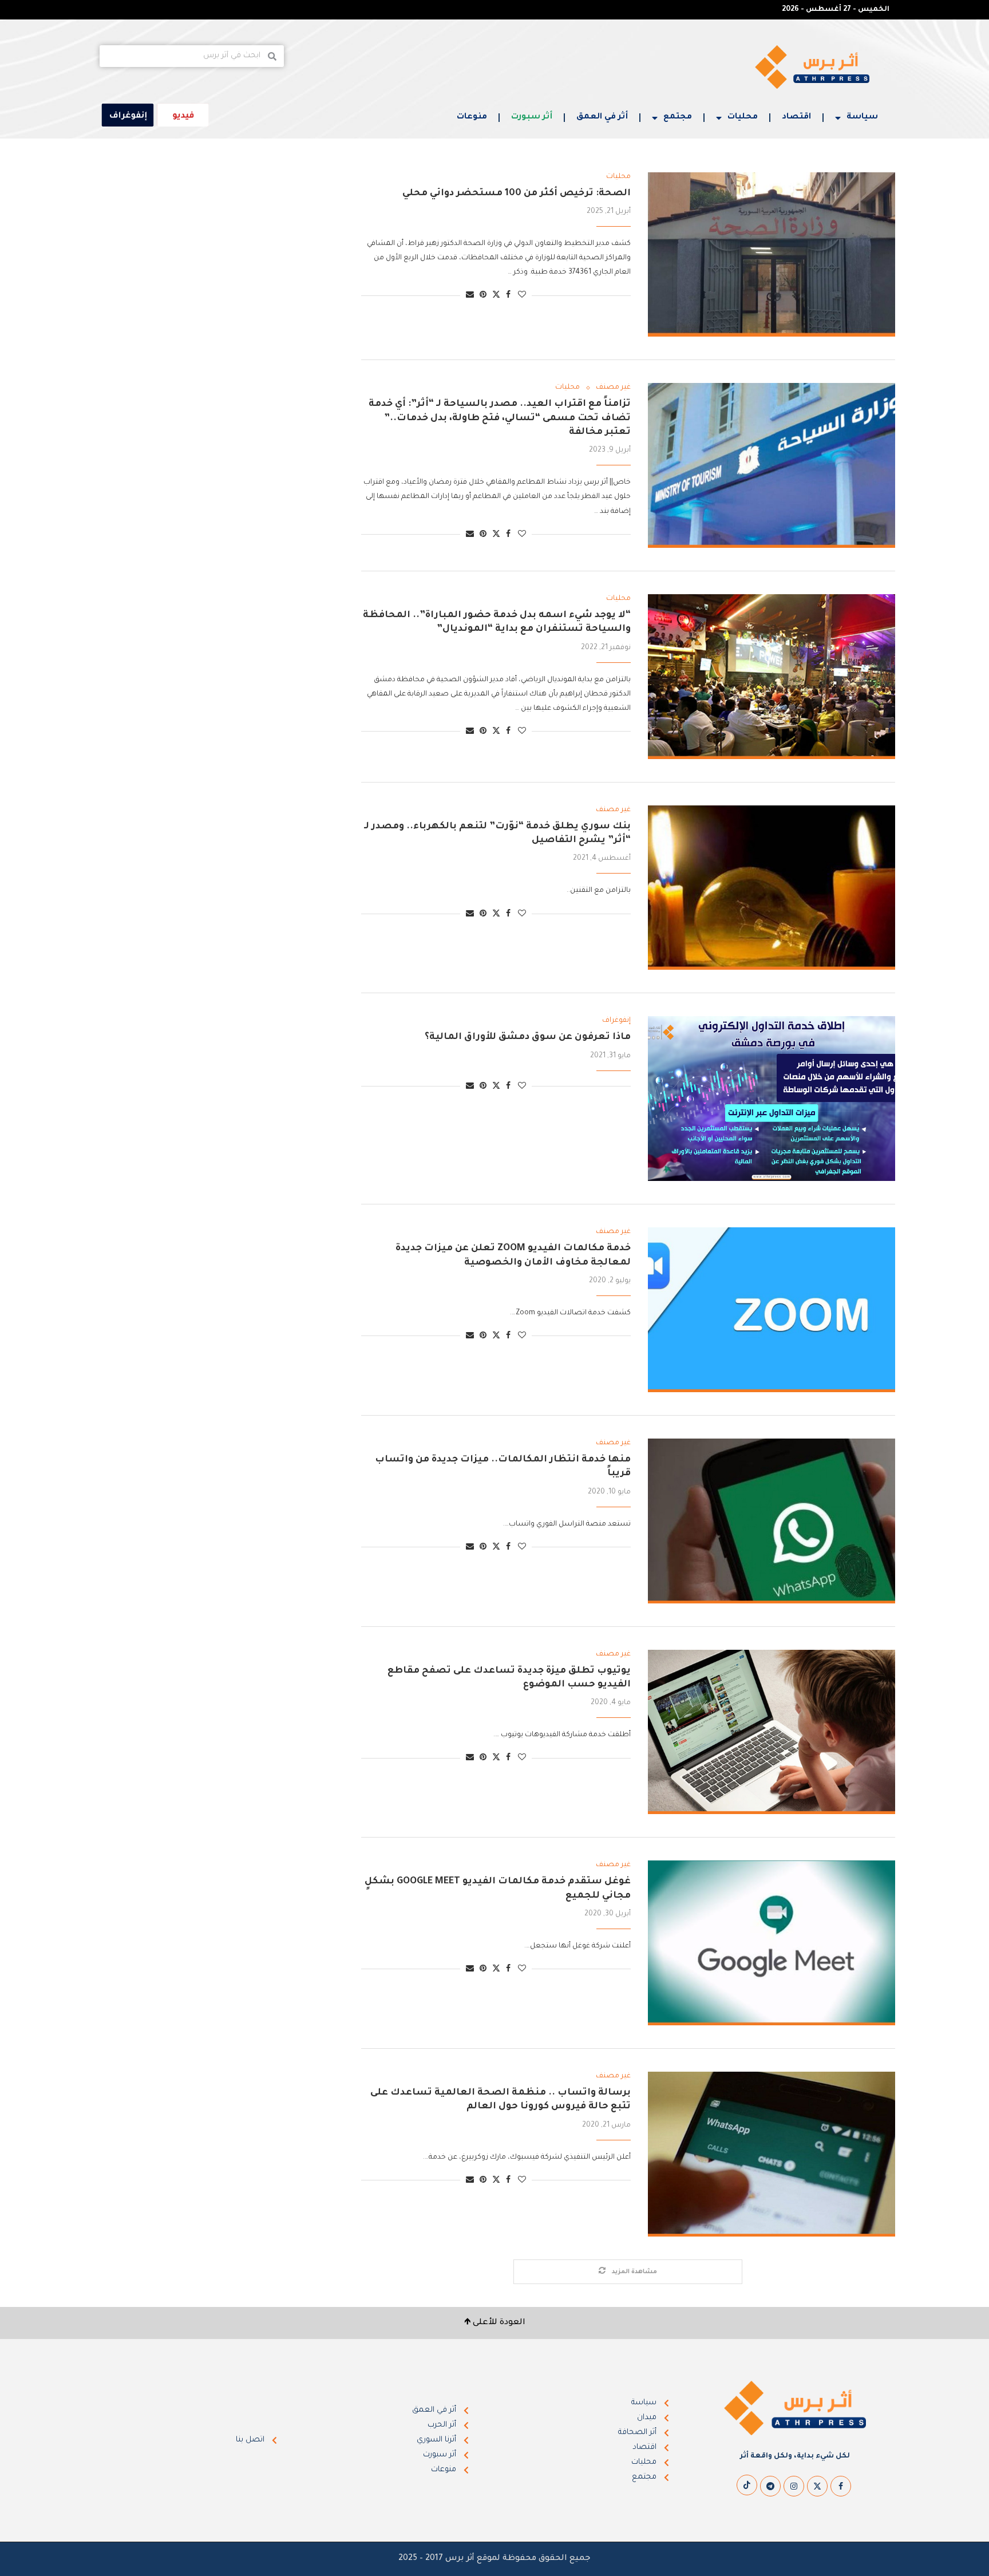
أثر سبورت (532, 117)
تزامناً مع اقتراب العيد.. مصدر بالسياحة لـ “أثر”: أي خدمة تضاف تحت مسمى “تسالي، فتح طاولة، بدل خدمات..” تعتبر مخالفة (500, 418)
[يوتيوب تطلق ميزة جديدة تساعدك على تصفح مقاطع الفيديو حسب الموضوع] (772, 1732)
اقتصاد (796, 117)
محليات (743, 117)
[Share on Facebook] (508, 296)
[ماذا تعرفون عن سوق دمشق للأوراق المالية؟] (772, 1099)
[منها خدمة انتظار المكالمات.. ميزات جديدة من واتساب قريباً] (772, 1521)
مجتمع (678, 117)
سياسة (862, 117)
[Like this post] (522, 296)
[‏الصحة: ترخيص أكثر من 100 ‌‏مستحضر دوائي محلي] (772, 255)
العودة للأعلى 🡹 (495, 2323)
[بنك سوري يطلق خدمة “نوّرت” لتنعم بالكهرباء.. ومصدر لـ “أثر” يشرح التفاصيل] (772, 888)
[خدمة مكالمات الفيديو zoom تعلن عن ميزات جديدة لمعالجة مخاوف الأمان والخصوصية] (772, 1310)
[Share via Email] (470, 296)
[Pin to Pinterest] (483, 296)
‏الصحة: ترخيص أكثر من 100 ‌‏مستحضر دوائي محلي (517, 193)
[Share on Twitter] (496, 295)
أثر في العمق (602, 117)
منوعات (472, 117)
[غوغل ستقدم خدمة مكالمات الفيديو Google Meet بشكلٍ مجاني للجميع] (772, 1943)
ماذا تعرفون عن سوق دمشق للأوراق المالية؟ (528, 1037)
